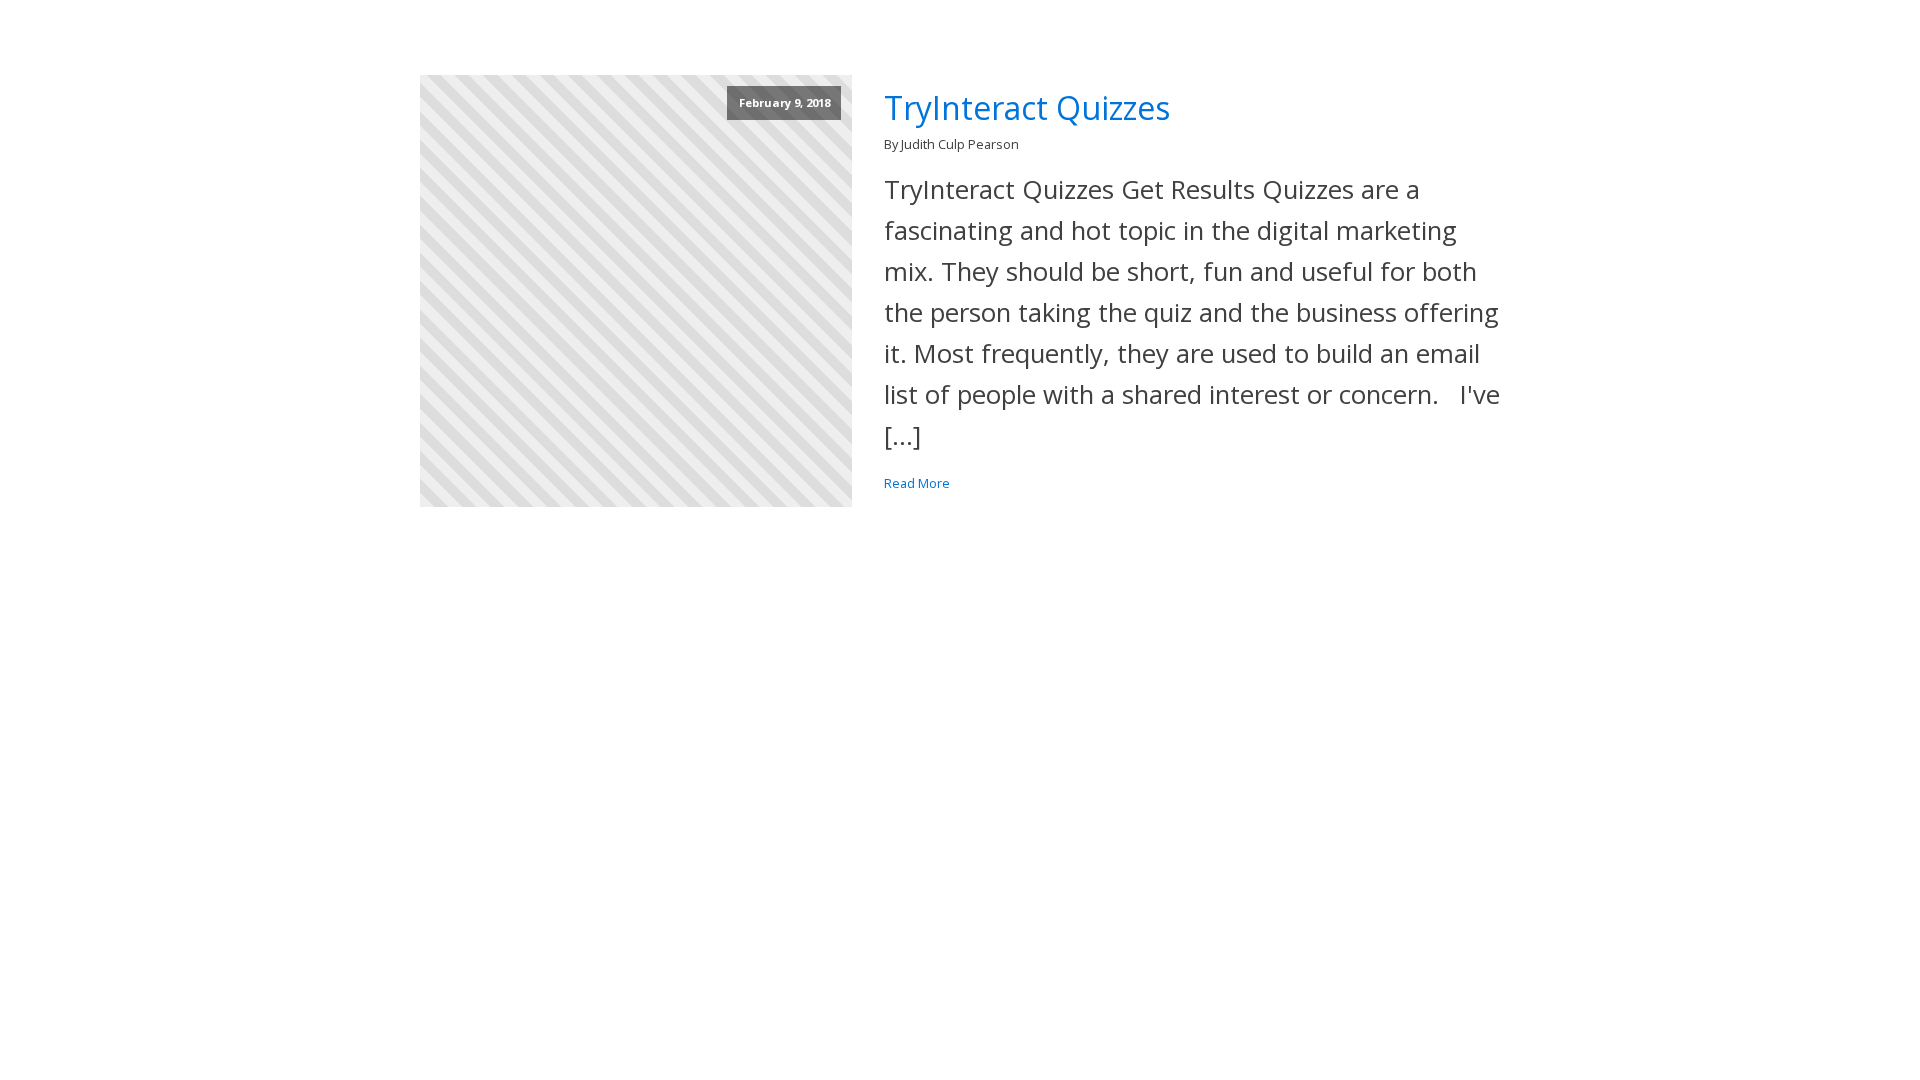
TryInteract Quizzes (1027, 108)
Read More (917, 483)
